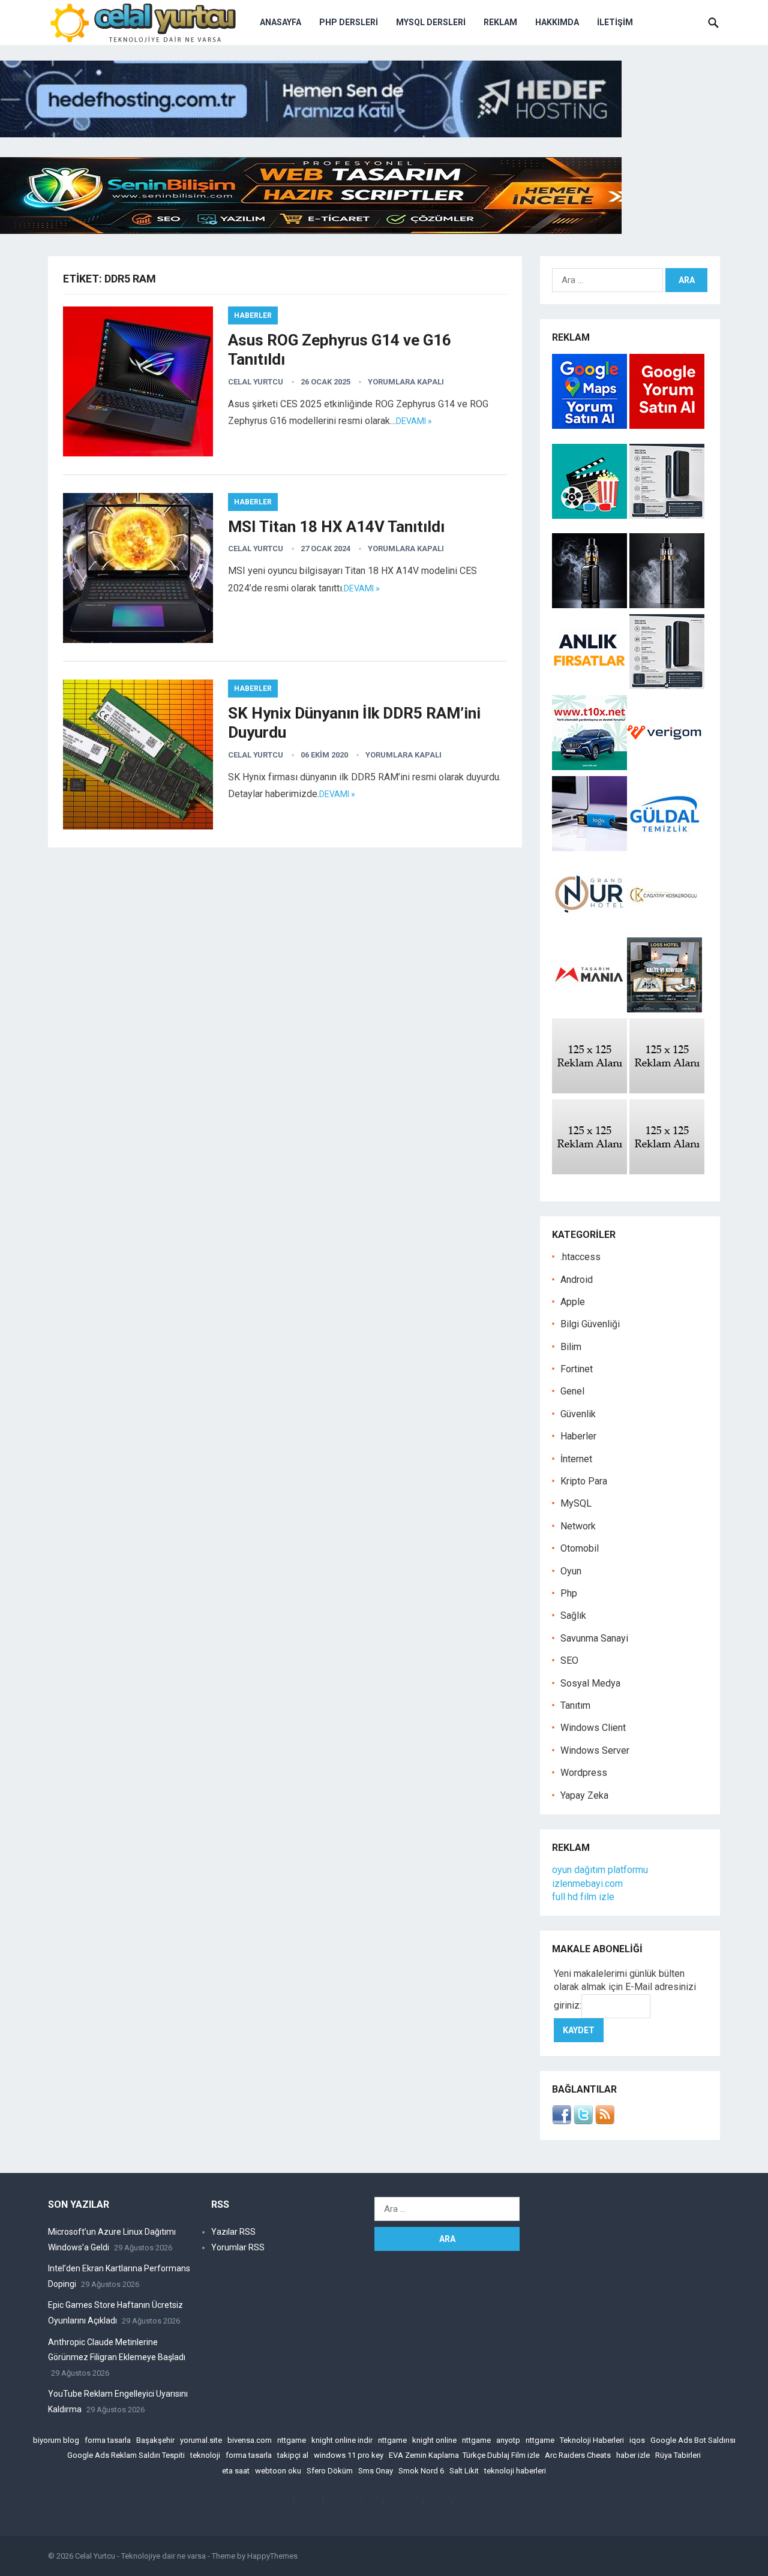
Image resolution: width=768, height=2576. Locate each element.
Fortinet (577, 1369)
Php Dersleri (349, 22)
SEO (569, 1660)
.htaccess (580, 1257)
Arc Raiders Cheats (578, 2455)
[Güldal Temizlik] (664, 848)
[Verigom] (664, 767)
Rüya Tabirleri (678, 2455)
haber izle (633, 2455)
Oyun (571, 1571)
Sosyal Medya (590, 1683)
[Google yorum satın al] (667, 426)
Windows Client (593, 1728)
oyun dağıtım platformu (600, 1870)
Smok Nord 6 (421, 2471)
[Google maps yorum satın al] (591, 426)
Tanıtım (575, 1705)
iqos (637, 2440)
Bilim (571, 1347)
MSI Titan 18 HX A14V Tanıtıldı (336, 527)
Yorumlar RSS (238, 2247)
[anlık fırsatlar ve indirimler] (591, 686)
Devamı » (414, 421)
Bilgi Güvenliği (590, 1324)
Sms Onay (376, 2471)
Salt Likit (464, 2471)
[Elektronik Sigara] (591, 605)
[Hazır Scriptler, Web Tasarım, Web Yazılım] (311, 231)
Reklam (500, 22)
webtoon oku (278, 2471)
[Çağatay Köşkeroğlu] (664, 929)
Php (569, 1593)
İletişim (615, 22)
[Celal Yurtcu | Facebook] (562, 2121)
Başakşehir (155, 2440)
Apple (573, 1302)
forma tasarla (108, 2440)
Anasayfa (280, 22)
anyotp (508, 2440)
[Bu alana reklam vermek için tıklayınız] (589, 1090)
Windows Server (595, 1750)
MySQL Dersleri (431, 22)
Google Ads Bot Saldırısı (693, 2440)
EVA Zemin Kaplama (424, 2455)
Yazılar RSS (233, 2232)
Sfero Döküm (330, 2471)
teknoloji (205, 2455)
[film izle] (591, 515)
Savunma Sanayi (594, 1638)
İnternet (576, 1459)
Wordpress (584, 1773)
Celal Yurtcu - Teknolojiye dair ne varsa (140, 2556)
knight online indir (342, 2440)
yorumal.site (201, 2440)
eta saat (236, 2471)
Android (577, 1280)
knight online (434, 2440)
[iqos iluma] (667, 515)
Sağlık (573, 1615)
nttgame (292, 2440)
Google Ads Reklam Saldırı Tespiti (126, 2455)
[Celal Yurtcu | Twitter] (583, 2121)
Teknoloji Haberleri (592, 2440)
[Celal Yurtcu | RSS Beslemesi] (605, 2121)
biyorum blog (56, 2440)
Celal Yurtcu (256, 382)
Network (578, 1526)
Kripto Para (584, 1481)
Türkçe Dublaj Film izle (501, 2455)
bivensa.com (250, 2440)
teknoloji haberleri (515, 2471)
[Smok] (667, 605)
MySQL (576, 1503)
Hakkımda (557, 22)
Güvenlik (578, 1414)
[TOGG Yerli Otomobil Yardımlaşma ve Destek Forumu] (589, 767)
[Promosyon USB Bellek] (589, 848)
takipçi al (293, 2455)
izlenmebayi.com (587, 1884)
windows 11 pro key (349, 2455)
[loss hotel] (664, 1009)
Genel (572, 1391)
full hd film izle (583, 1897)
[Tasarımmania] (589, 1009)
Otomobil (580, 1548)
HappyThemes (272, 2556)
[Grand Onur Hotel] (589, 929)
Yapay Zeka (584, 1795)
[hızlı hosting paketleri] (311, 134)
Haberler (253, 315)
